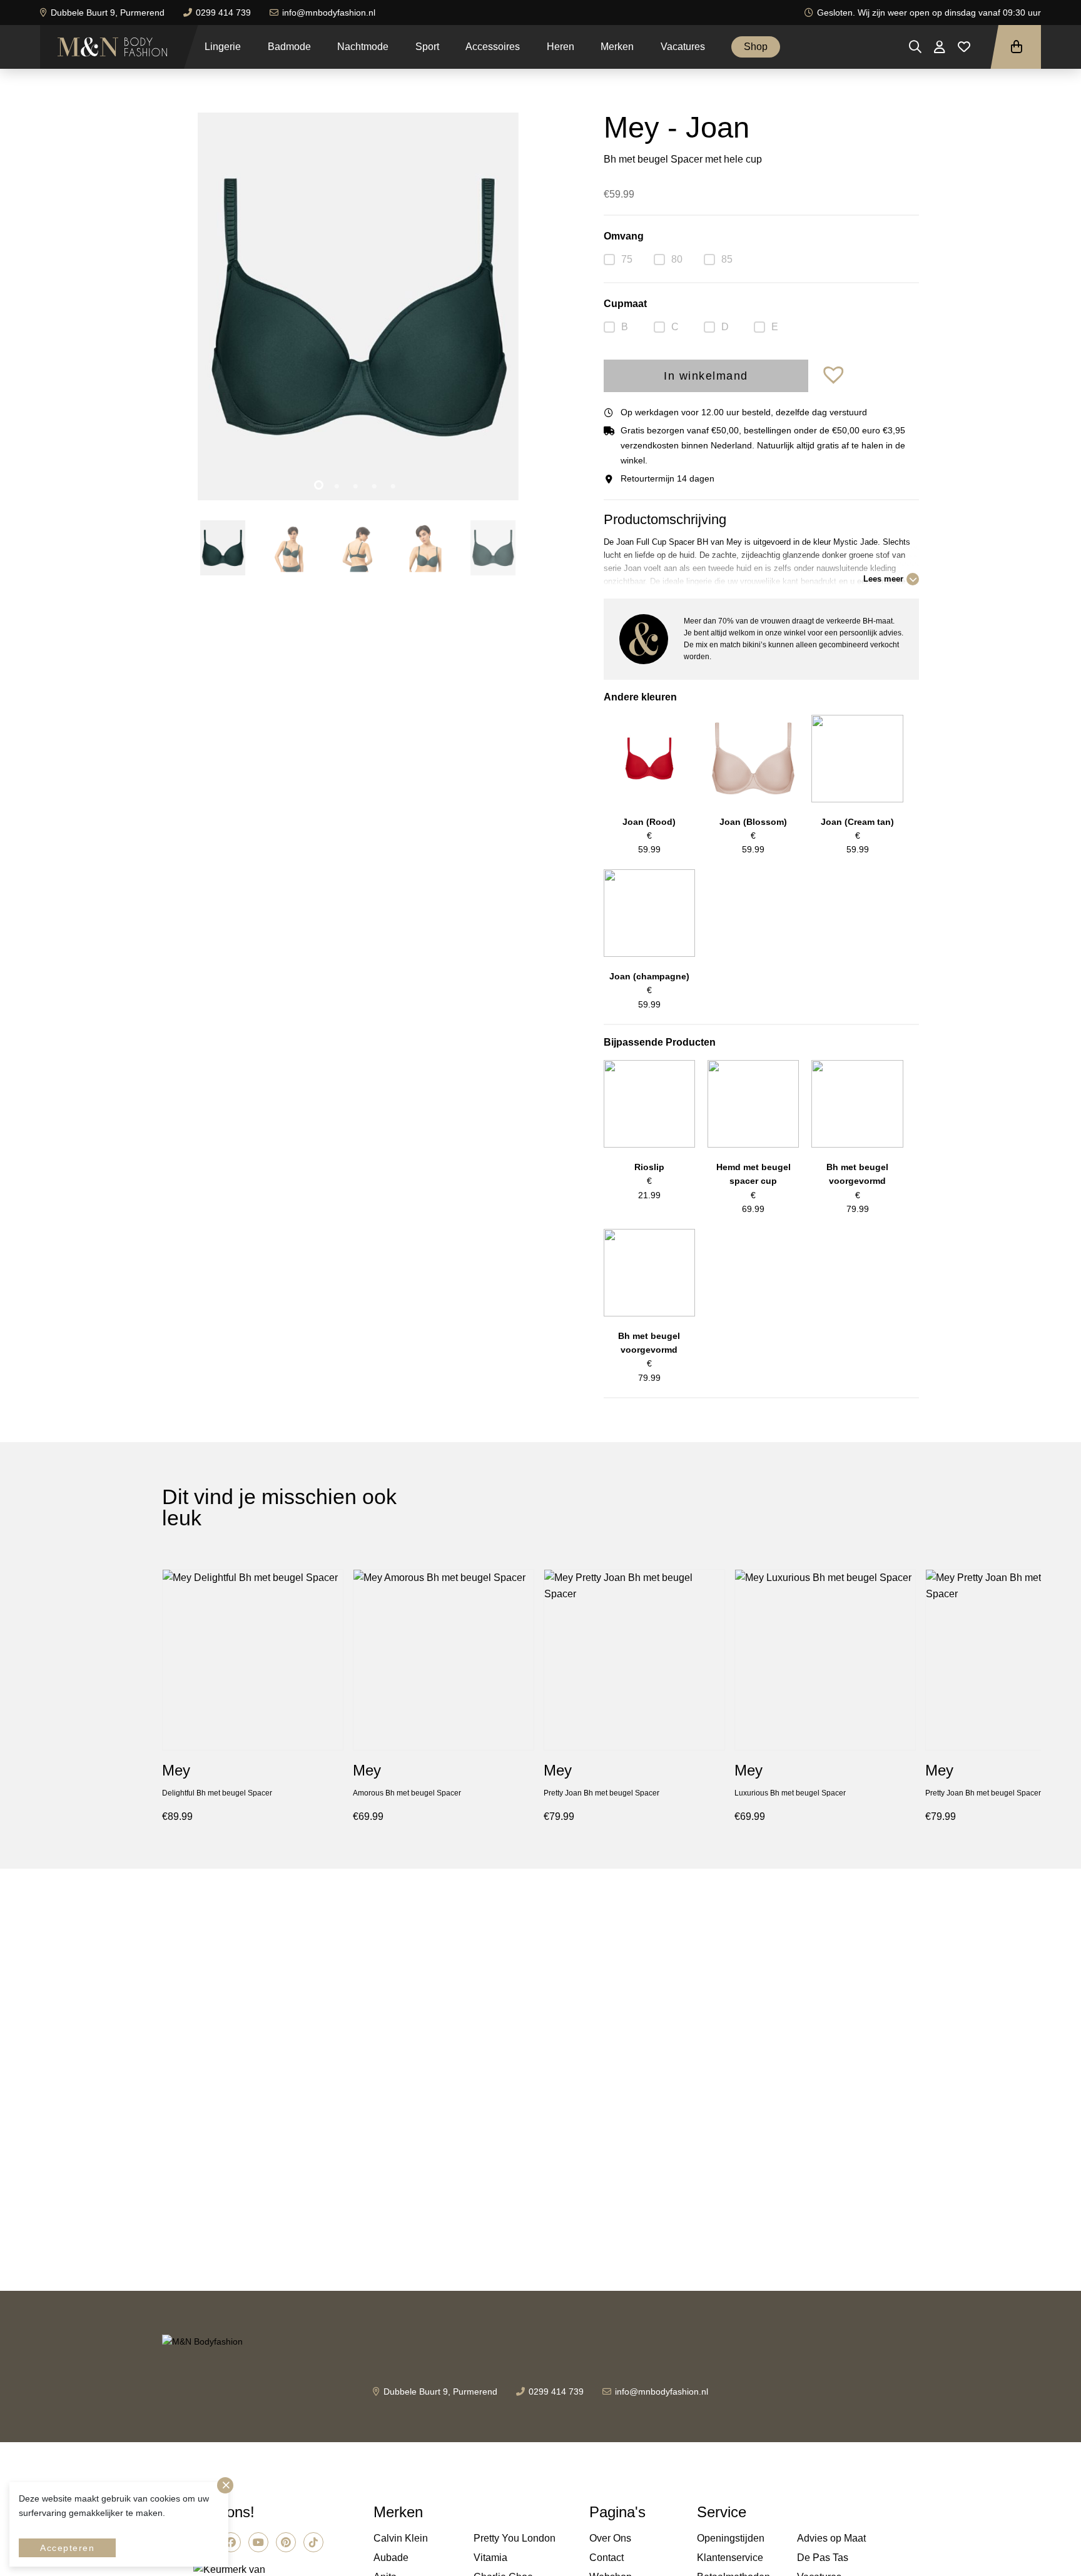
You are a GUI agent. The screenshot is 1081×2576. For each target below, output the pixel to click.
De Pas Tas (823, 2558)
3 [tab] (358, 487)
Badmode (289, 47)
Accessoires (493, 47)
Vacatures (683, 47)
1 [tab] (320, 487)
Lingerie (223, 47)
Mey (176, 1770)
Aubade (391, 2558)
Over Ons (610, 2538)
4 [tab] (377, 487)
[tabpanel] (358, 306)
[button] (835, 376)
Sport (427, 47)
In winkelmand (706, 376)
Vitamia (490, 2558)
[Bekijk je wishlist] (964, 47)
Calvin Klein (401, 2538)
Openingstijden (731, 2538)
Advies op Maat (831, 2538)
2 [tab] (339, 487)
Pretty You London (515, 2538)
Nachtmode (363, 47)
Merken (617, 47)
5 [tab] (395, 487)
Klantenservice (730, 2558)
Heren (561, 47)
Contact (606, 2558)
